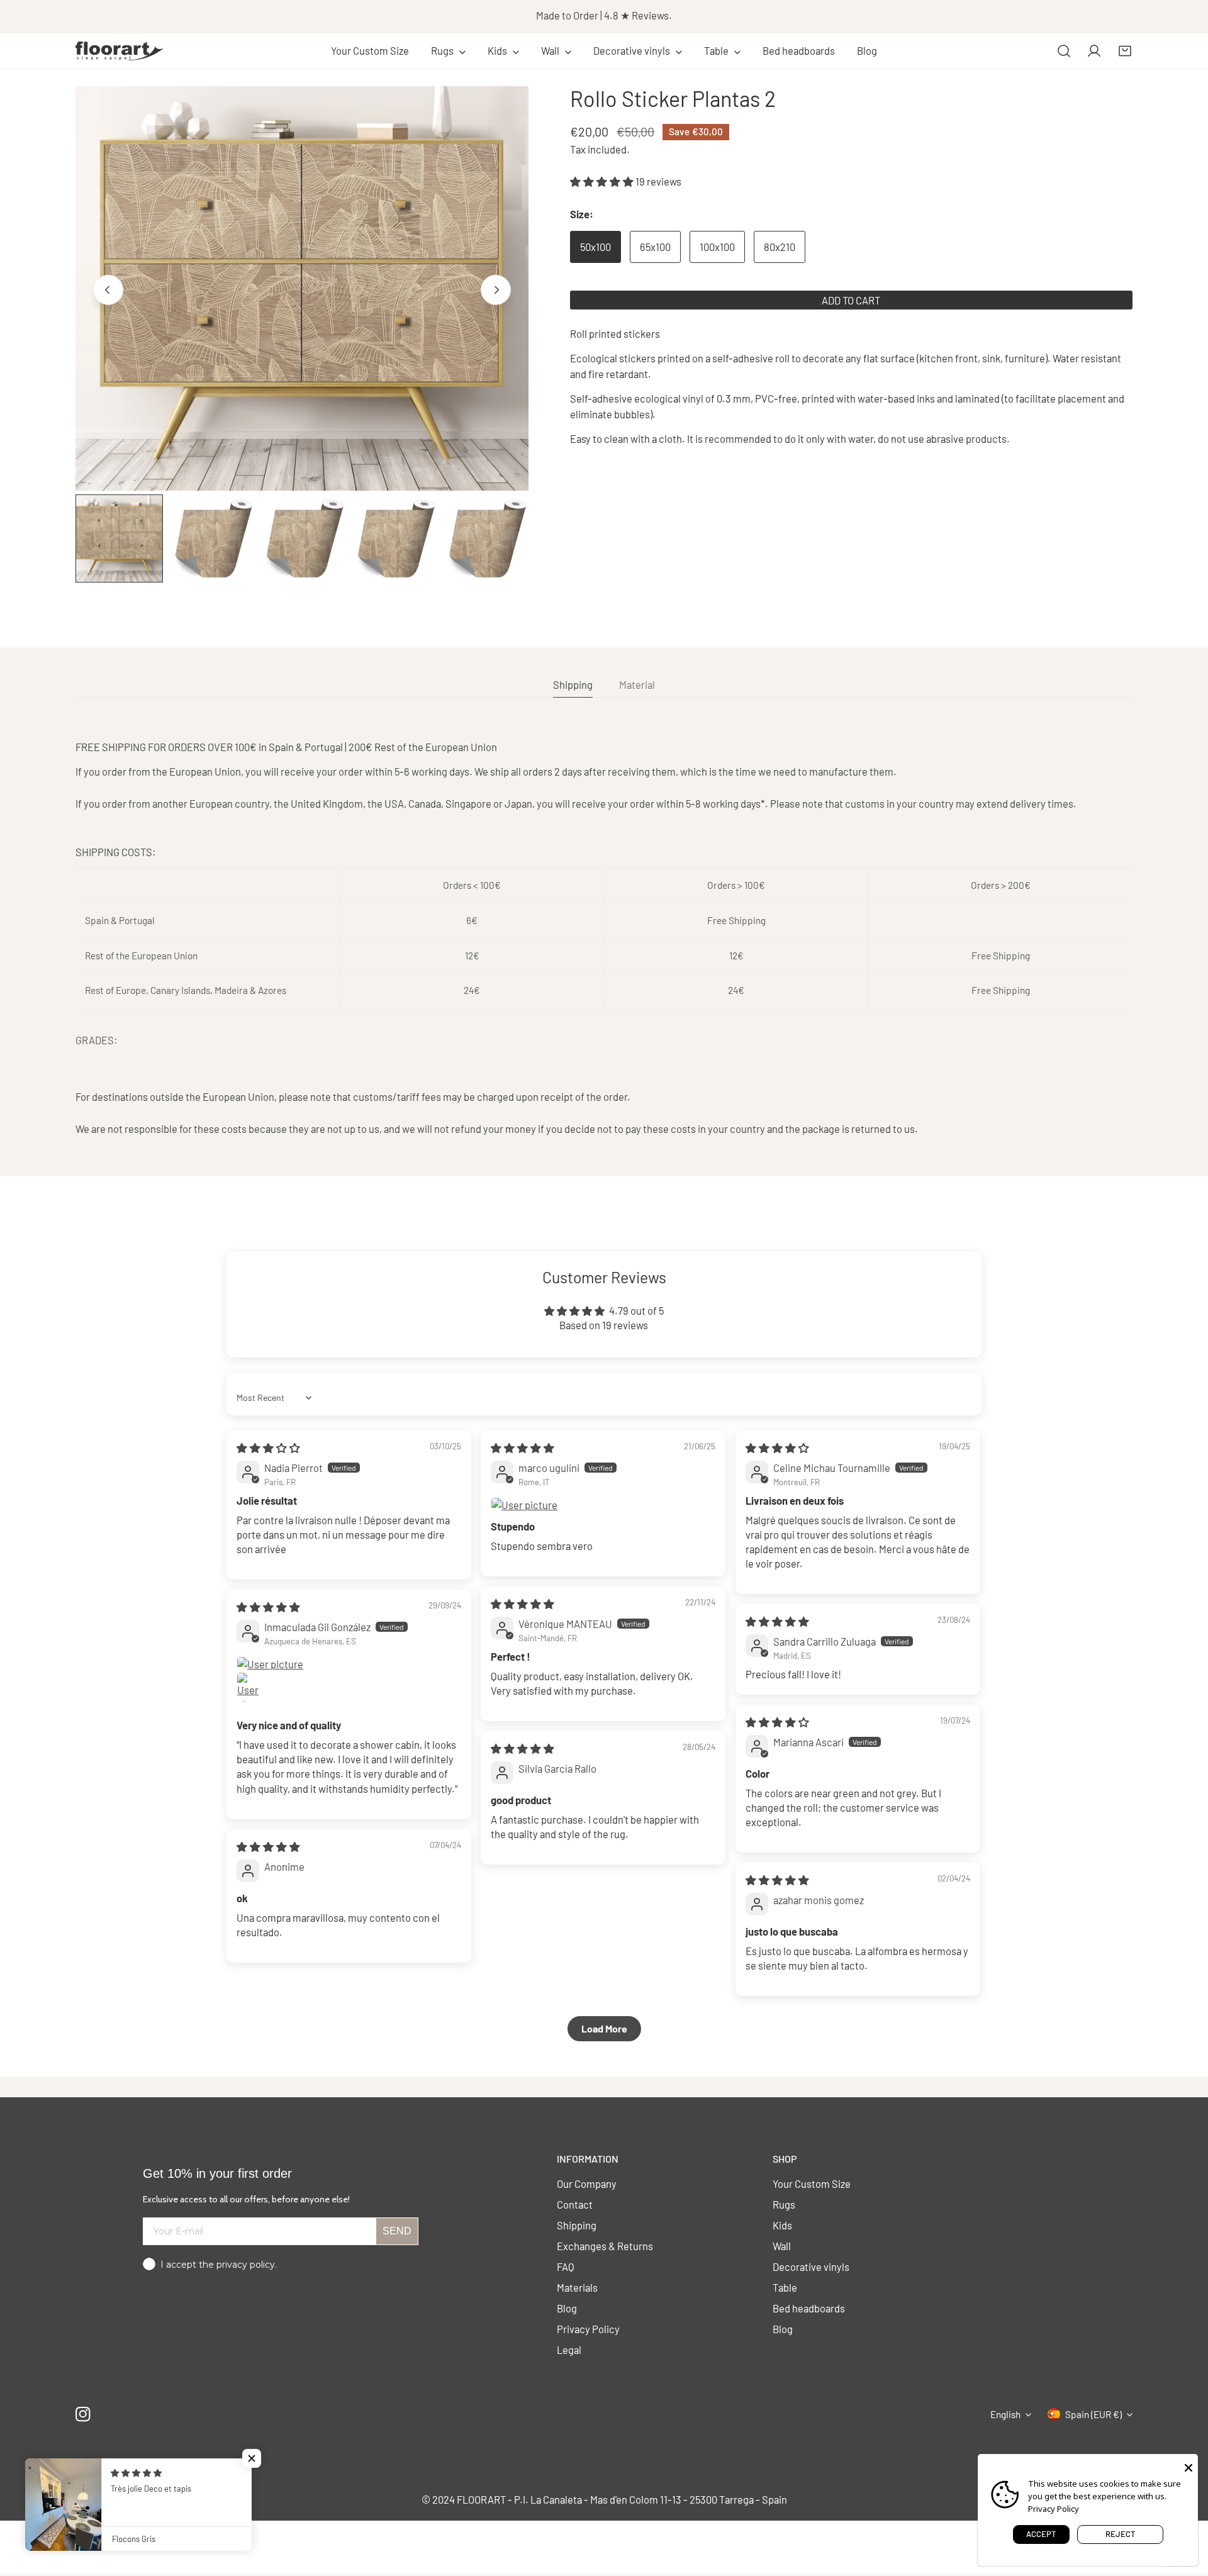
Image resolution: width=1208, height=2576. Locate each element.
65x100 (655, 247)
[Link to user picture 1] (603, 1505)
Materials (577, 2287)
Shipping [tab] (573, 684)
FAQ (566, 2267)
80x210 (780, 247)
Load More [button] (604, 2028)
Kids (782, 2225)
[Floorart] (120, 51)
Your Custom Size (812, 2183)
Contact (575, 2204)
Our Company (587, 2183)
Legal (569, 2350)
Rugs (784, 2204)
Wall (782, 2246)
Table (785, 2287)
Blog (567, 2308)
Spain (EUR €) (1093, 2414)
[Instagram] (83, 2415)
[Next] (496, 290)
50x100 (596, 247)
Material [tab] (637, 684)
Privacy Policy (588, 2329)
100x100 (717, 247)
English (1005, 2414)
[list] (302, 289)
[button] (449, 51)
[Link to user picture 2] (252, 1687)
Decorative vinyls (811, 2267)
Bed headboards (809, 2308)
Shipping (577, 2225)
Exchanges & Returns (605, 2246)
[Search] (1064, 51)
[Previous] (108, 290)
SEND (397, 2231)
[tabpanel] (604, 938)
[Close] (1188, 2467)
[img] (268, 1447)
